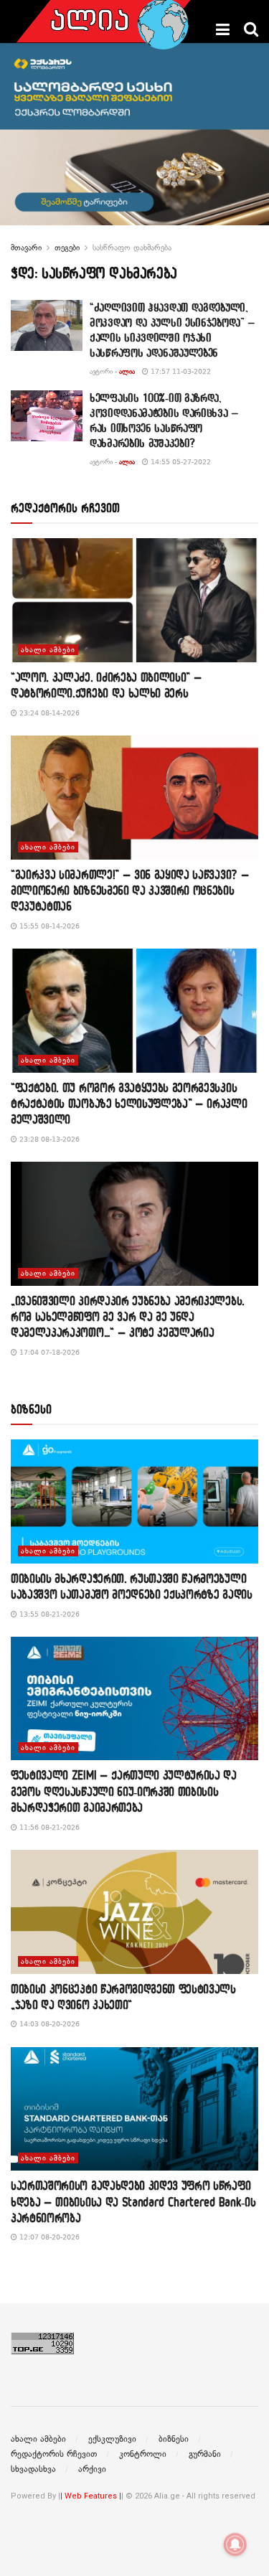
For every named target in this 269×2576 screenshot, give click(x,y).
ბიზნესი (174, 2439)
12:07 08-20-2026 (48, 2237)
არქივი (92, 2469)
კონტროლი (143, 2454)
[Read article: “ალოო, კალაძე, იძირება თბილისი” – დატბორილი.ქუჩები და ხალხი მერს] (134, 600)
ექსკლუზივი (112, 2439)
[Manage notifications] (235, 2544)
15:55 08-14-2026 (48, 926)
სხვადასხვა (33, 2469)
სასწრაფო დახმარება (132, 248)
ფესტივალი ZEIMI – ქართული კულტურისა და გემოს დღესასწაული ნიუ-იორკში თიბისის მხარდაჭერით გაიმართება (124, 1791)
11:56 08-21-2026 (48, 1827)
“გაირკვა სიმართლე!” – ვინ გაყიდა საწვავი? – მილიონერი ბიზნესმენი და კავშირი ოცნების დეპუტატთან (130, 890)
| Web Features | (91, 2496)
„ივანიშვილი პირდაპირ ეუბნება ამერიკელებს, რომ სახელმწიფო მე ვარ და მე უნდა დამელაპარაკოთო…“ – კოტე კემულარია (128, 1317)
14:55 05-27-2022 (180, 462)
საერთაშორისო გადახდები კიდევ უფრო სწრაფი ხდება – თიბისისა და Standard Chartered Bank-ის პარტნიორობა (133, 2201)
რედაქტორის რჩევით (54, 2454)
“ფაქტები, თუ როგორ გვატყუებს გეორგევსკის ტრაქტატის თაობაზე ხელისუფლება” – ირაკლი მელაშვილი (129, 1104)
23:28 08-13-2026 (48, 1139)
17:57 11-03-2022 (180, 371)
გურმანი (205, 2454)
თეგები (67, 248)
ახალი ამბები (48, 650)
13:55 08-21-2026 (48, 1614)
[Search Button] (251, 29)
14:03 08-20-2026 (48, 2024)
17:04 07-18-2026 (48, 1352)
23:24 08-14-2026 (48, 713)
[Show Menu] (223, 29)
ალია (127, 371)
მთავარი (26, 248)
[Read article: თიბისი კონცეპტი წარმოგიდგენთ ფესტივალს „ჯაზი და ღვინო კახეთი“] (134, 1912)
